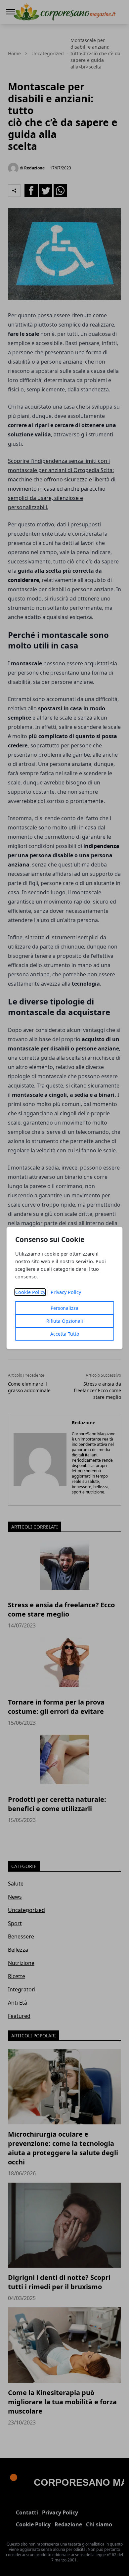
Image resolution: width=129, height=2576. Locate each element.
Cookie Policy (30, 1292)
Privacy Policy (66, 1292)
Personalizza (64, 1308)
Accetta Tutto (65, 1334)
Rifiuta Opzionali (65, 1321)
